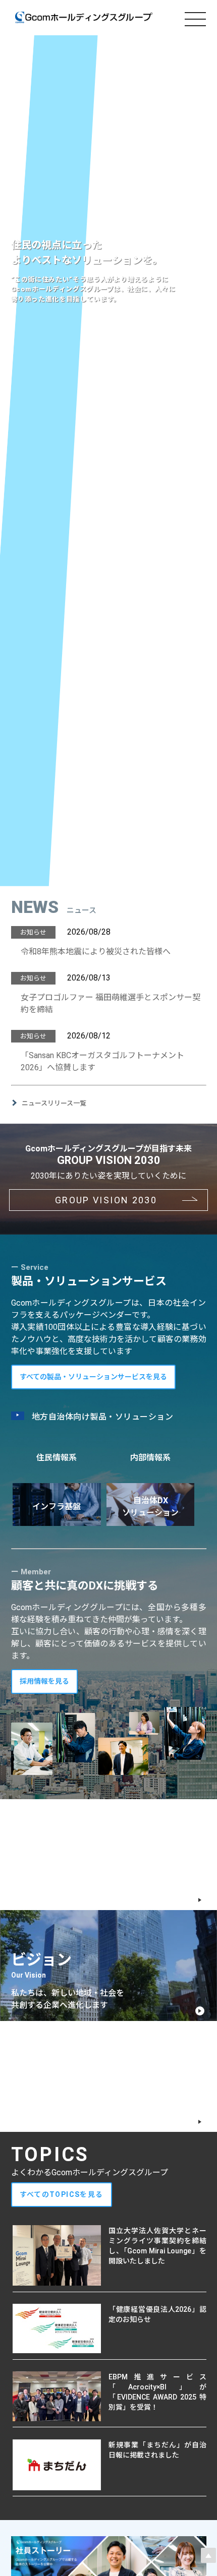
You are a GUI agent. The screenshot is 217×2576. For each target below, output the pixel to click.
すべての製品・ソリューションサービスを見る (93, 1377)
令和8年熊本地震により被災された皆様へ (96, 952)
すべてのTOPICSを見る (62, 2194)
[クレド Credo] (23, 2053)
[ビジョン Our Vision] (30, 1943)
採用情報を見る (44, 1681)
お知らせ (33, 932)
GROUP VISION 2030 (106, 1200)
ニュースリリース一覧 (54, 1103)
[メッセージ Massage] (38, 1832)
